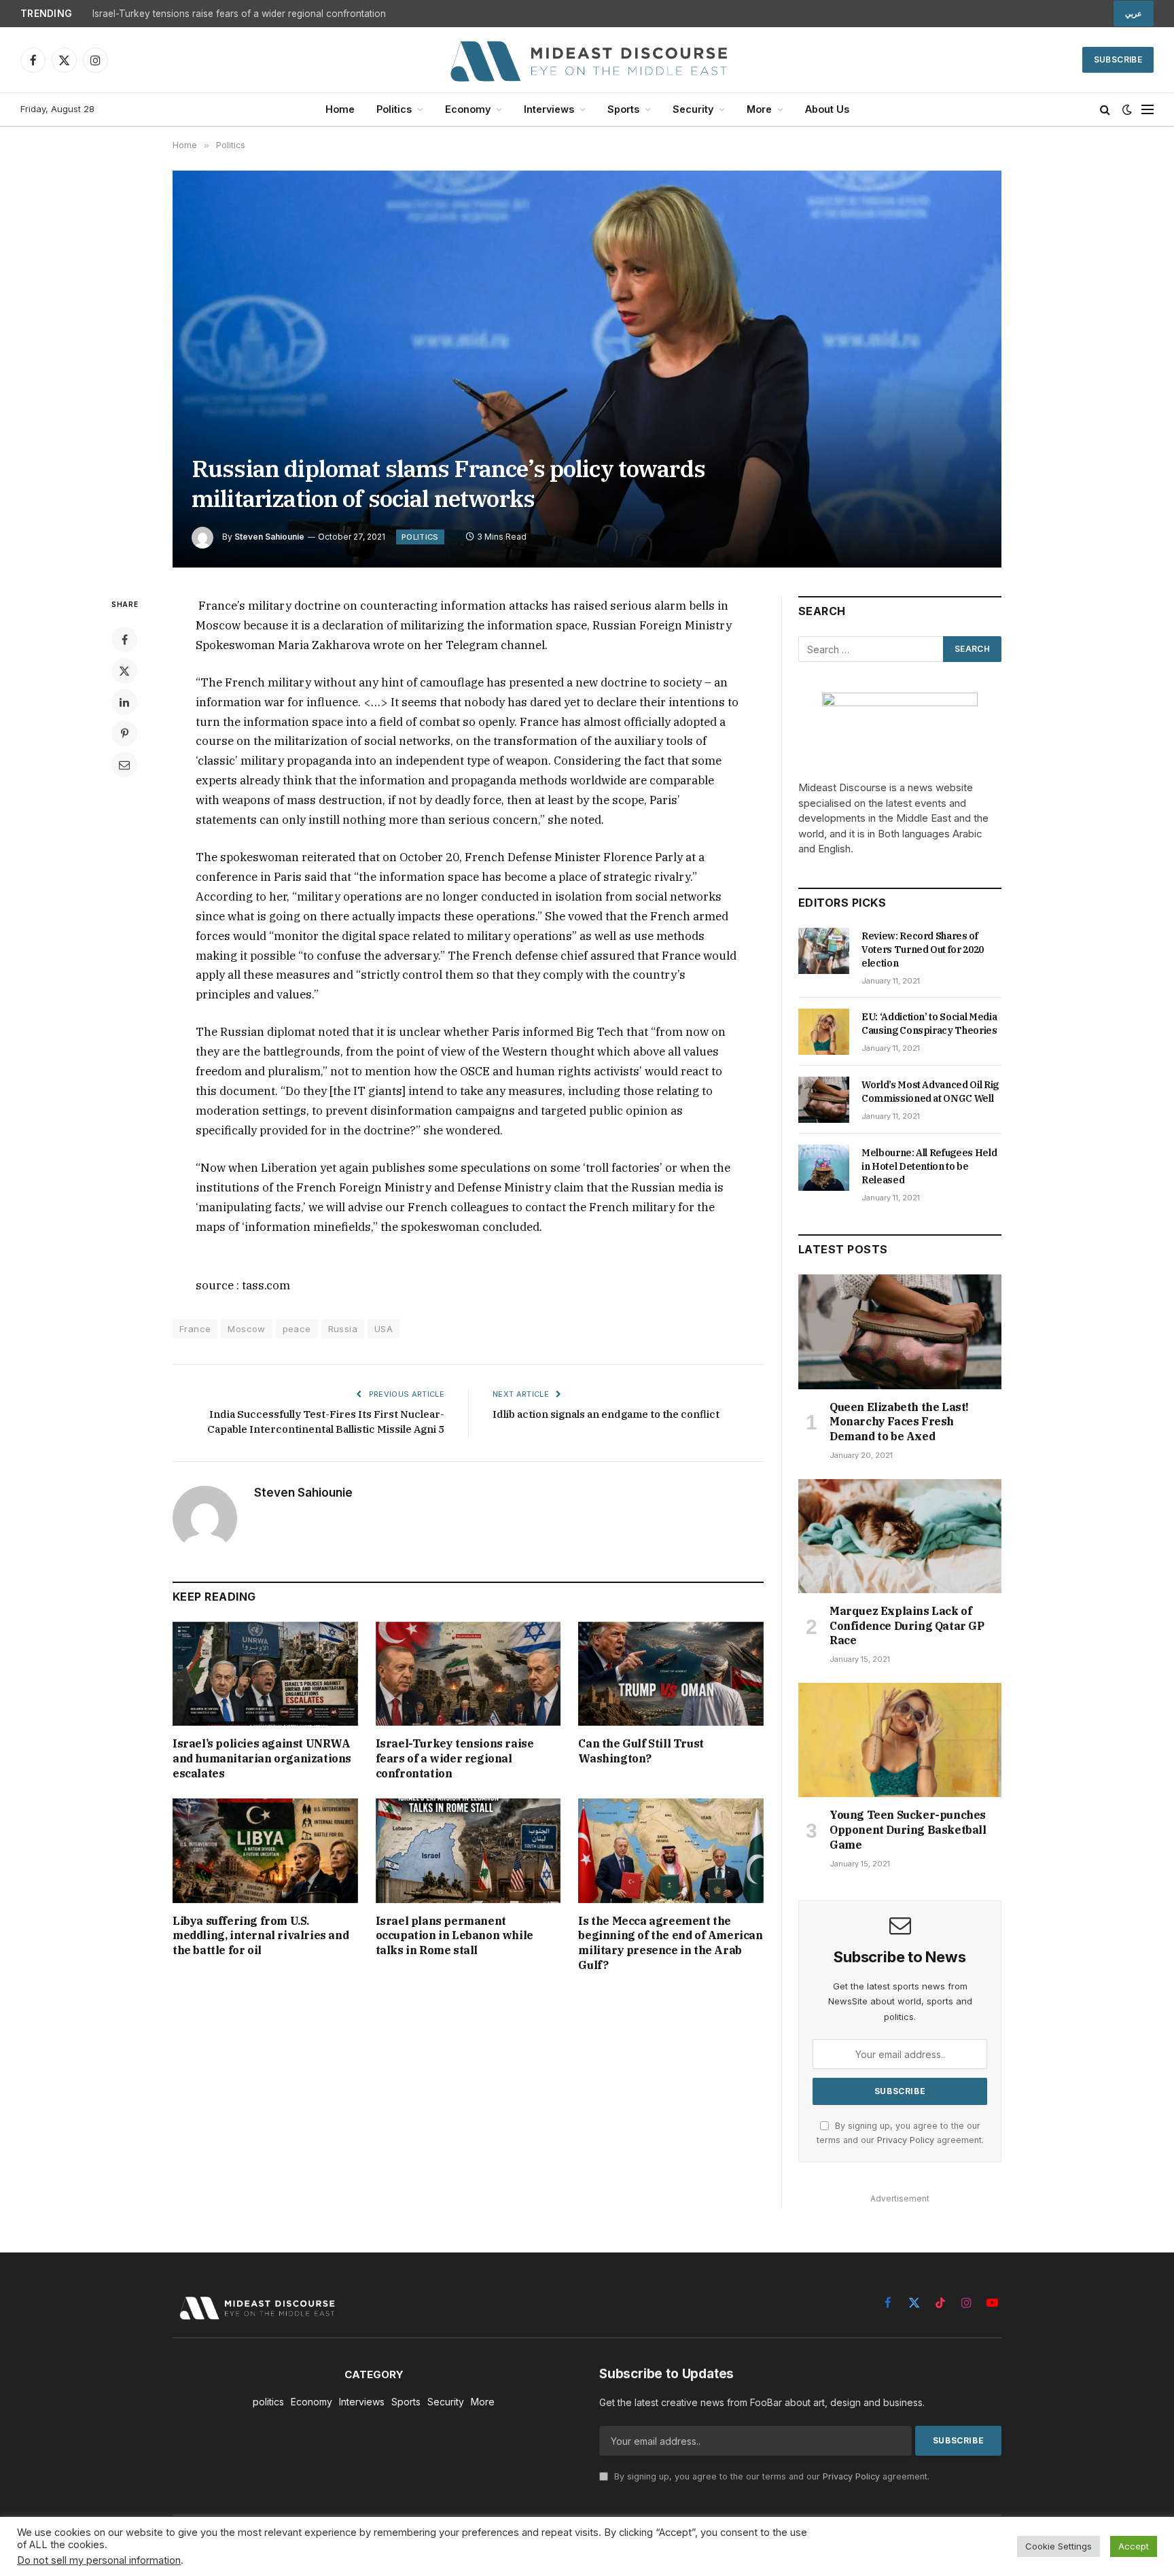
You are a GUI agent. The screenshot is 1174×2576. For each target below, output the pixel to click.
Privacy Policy (906, 2140)
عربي (1134, 14)
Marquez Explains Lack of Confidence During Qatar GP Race (907, 1626)
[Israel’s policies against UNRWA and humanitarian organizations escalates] (265, 1674)
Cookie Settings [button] (1059, 2546)
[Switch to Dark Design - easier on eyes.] (1127, 109)
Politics (394, 109)
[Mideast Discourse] (587, 60)
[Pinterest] (124, 733)
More (759, 109)
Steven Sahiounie (269, 537)
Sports (623, 109)
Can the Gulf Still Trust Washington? (641, 1751)
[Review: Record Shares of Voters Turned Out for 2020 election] (824, 951)
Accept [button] (1134, 2546)
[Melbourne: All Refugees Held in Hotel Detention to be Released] (824, 1168)
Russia (343, 1329)
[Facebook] (124, 640)
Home (340, 109)
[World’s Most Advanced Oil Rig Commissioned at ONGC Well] (824, 1100)
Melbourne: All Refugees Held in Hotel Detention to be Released (929, 1166)
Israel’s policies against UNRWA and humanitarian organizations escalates (262, 1758)
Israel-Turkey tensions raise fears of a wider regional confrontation (239, 14)
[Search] (1105, 110)
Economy (468, 109)
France (195, 1329)
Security (693, 109)
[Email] (124, 765)
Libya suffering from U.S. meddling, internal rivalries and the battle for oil (261, 1936)
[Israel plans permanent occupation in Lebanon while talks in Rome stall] (468, 1850)
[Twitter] (124, 671)
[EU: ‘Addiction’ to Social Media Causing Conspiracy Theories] (824, 1032)
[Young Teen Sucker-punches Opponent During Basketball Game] (900, 1740)
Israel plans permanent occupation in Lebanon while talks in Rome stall (455, 1936)
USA (384, 1329)
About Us (827, 109)
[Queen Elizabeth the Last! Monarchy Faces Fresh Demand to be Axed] (900, 1331)
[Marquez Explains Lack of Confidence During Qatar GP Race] (900, 1536)
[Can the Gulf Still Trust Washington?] (671, 1674)
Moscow (246, 1329)
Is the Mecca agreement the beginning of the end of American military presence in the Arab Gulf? (670, 1943)
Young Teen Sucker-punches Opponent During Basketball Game (908, 1830)
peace (297, 1329)
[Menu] (1148, 110)
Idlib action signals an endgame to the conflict (606, 1414)
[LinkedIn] (124, 702)
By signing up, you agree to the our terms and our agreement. (770, 2476)
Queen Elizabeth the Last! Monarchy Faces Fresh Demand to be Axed (899, 1422)
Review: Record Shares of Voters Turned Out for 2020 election (923, 950)
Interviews (549, 109)
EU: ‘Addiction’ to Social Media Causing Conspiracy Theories (929, 1024)
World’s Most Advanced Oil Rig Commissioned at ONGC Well (930, 1092)
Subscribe (1118, 59)
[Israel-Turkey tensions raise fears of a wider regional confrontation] (468, 1674)
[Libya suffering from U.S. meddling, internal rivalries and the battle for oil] (265, 1850)
